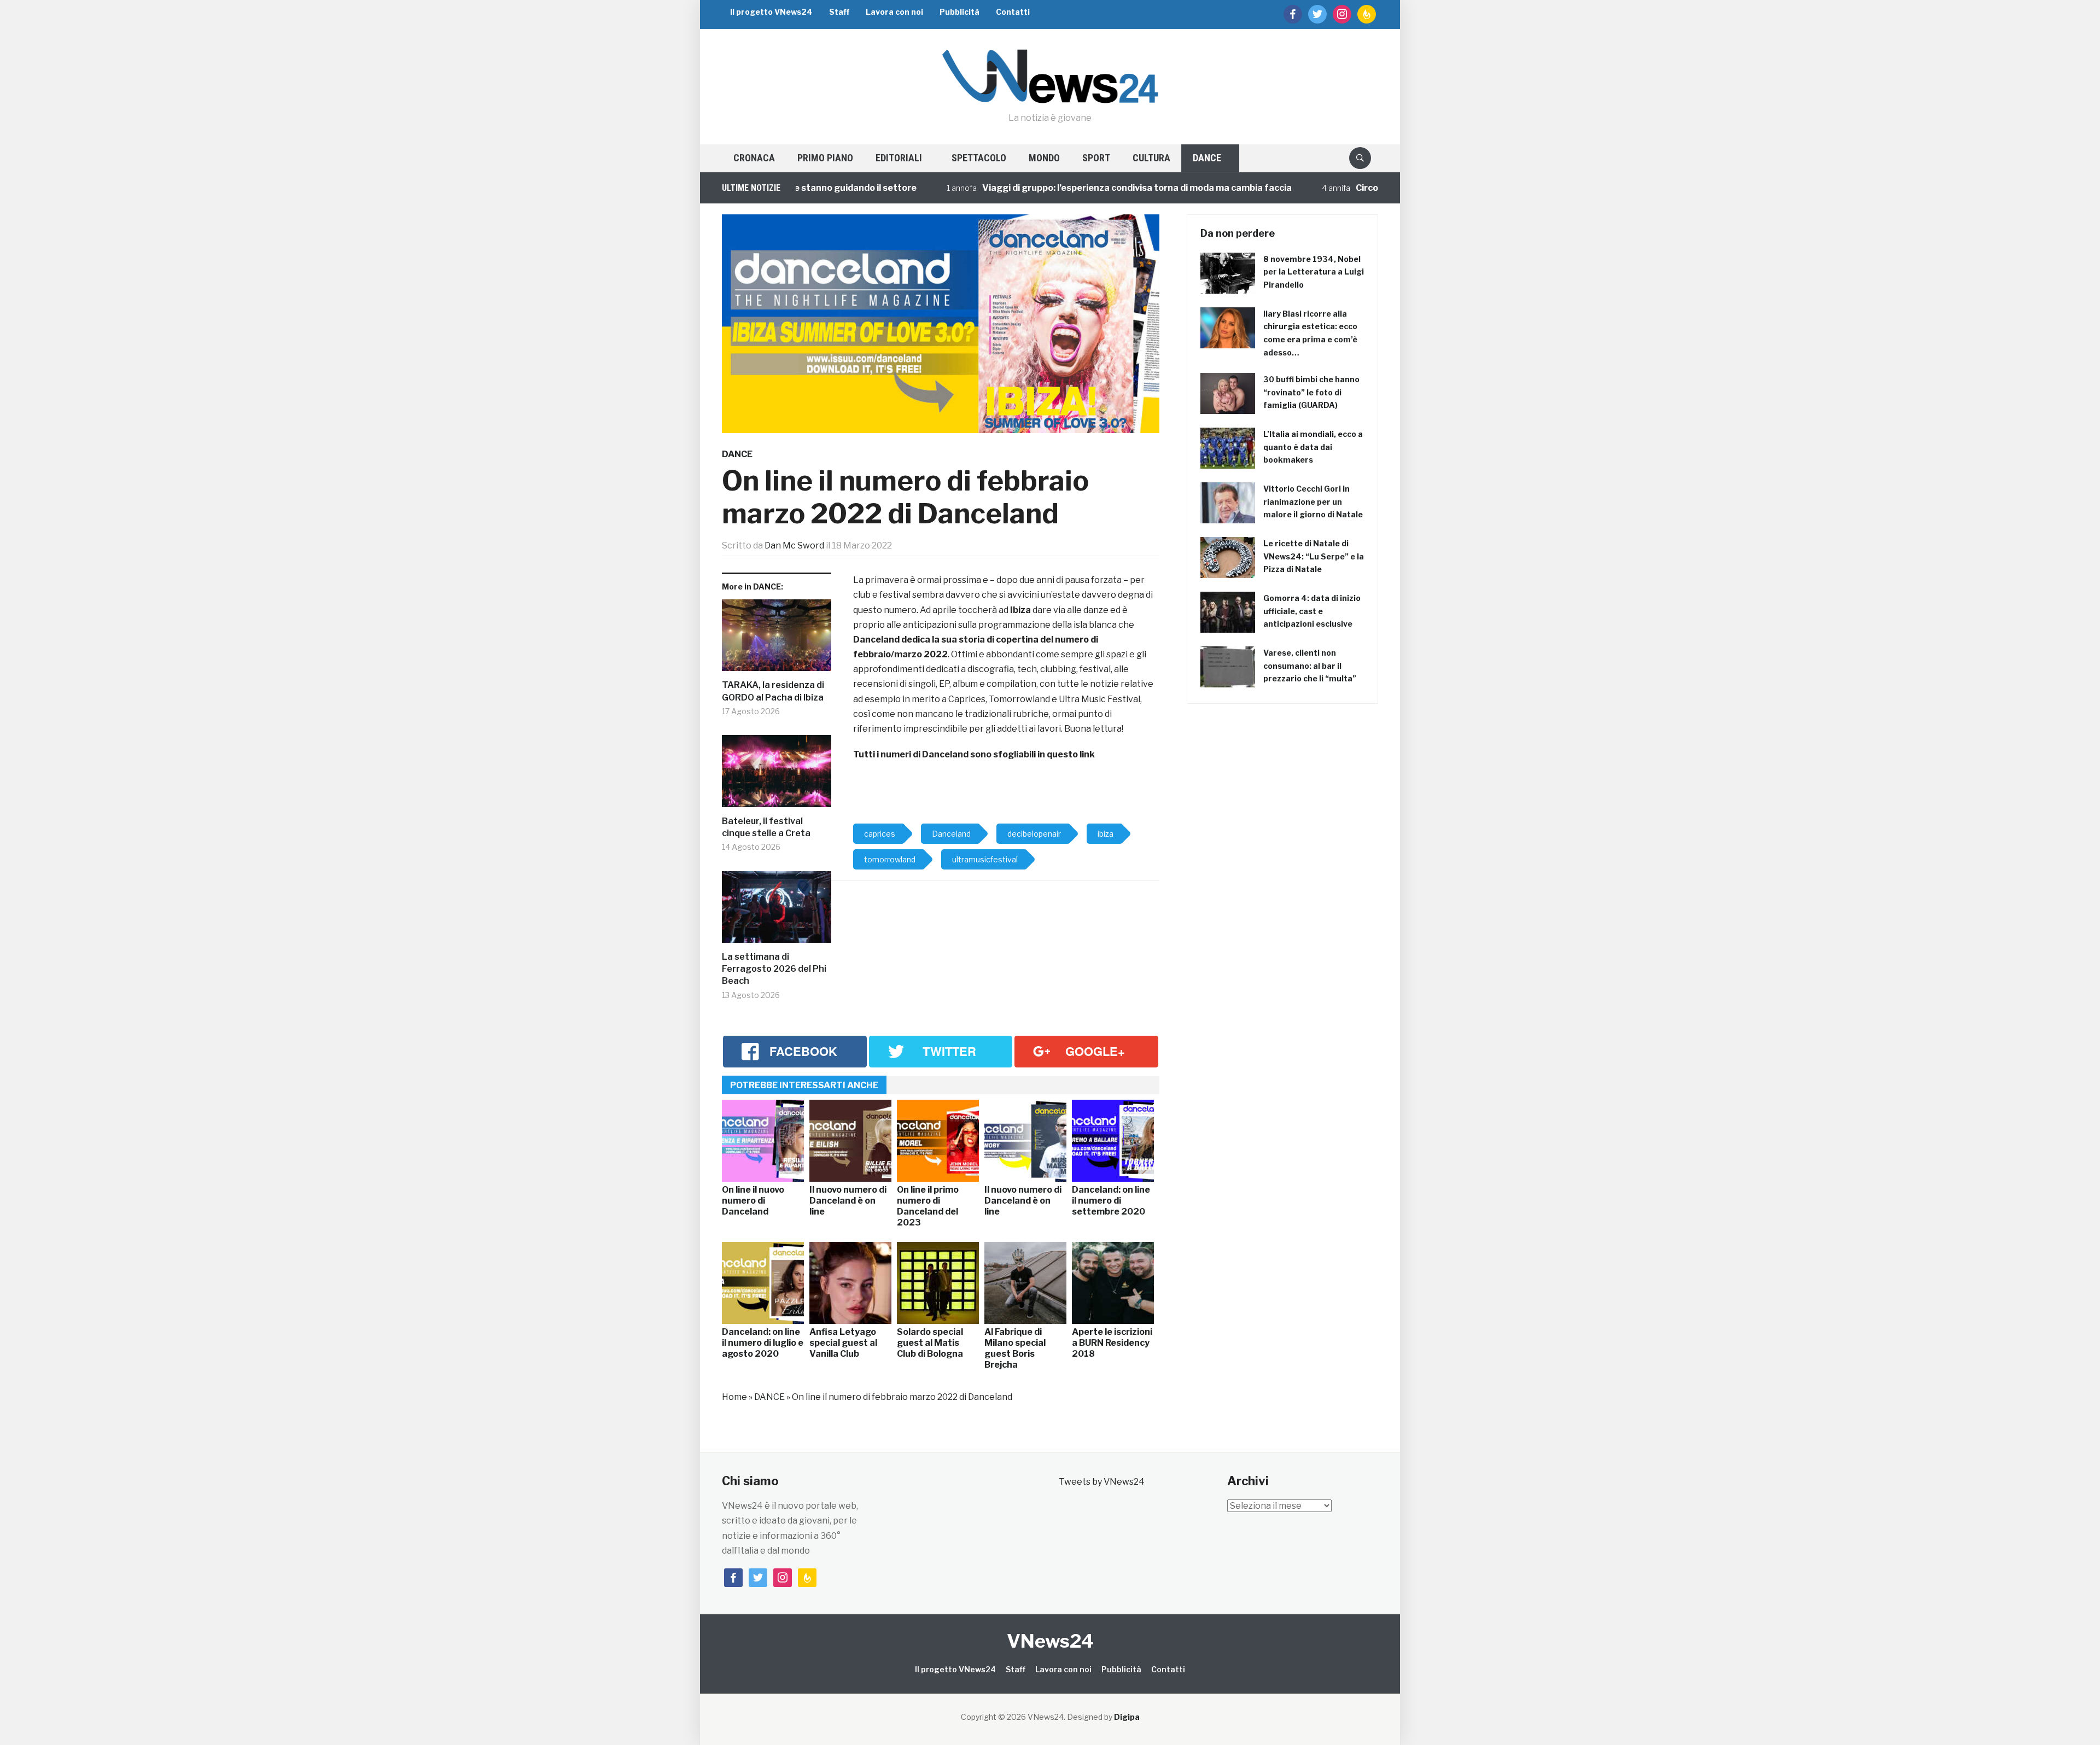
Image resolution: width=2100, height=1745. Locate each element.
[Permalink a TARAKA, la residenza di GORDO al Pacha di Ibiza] (777, 640)
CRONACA (754, 158)
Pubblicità (959, 12)
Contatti (1013, 12)
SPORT (1096, 158)
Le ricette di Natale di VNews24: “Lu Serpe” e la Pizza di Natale (1314, 556)
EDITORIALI (899, 158)
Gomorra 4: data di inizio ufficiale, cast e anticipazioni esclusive (1312, 611)
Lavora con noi (894, 12)
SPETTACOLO (979, 158)
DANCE (1207, 158)
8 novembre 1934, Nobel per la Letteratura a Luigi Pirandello (1314, 272)
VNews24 (1050, 1641)
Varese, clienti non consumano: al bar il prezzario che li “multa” (1310, 666)
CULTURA (1151, 158)
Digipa (1127, 1717)
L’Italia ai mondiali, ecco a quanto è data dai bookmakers (1313, 447)
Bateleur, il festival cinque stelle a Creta (766, 827)
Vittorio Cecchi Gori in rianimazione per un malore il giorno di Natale (1313, 502)
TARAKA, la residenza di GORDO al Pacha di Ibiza (773, 691)
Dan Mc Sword (794, 545)
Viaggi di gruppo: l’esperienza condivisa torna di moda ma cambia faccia (1057, 188)
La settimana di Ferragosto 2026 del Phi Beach (774, 969)
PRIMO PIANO (825, 158)
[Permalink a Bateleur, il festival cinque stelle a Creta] (777, 775)
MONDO (1044, 158)
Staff (839, 12)
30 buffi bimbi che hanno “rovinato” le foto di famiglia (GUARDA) (1311, 392)
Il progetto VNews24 (771, 12)
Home (734, 1397)
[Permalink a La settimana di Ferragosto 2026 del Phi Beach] (777, 911)
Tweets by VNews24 (1102, 1482)
